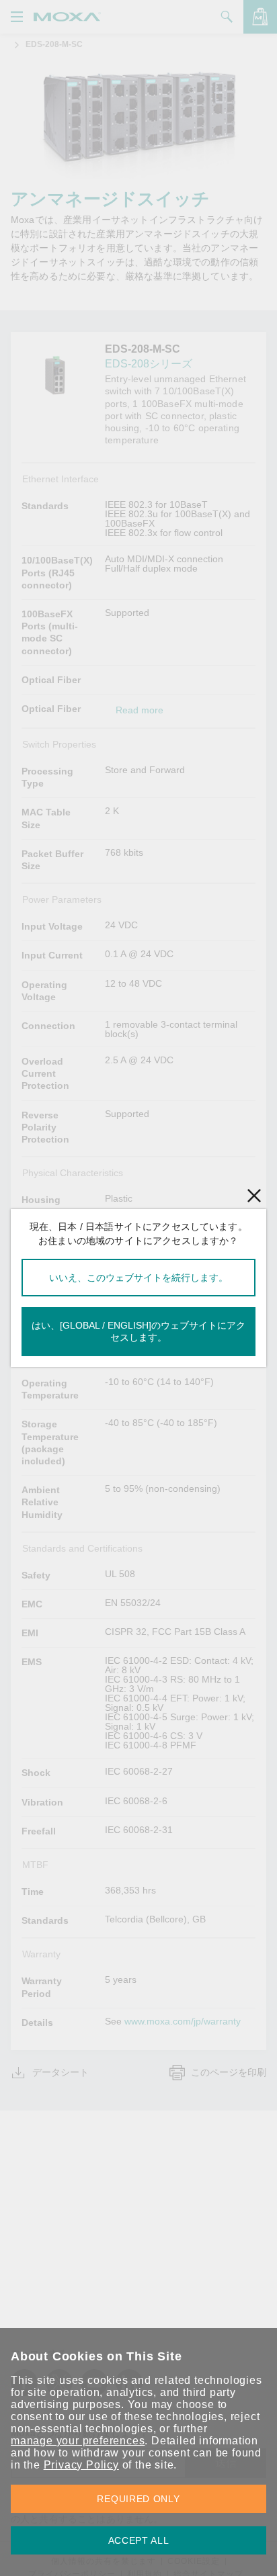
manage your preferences (78, 2441)
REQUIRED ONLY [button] (138, 2499)
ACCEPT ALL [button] (139, 2540)
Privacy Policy (81, 2465)
